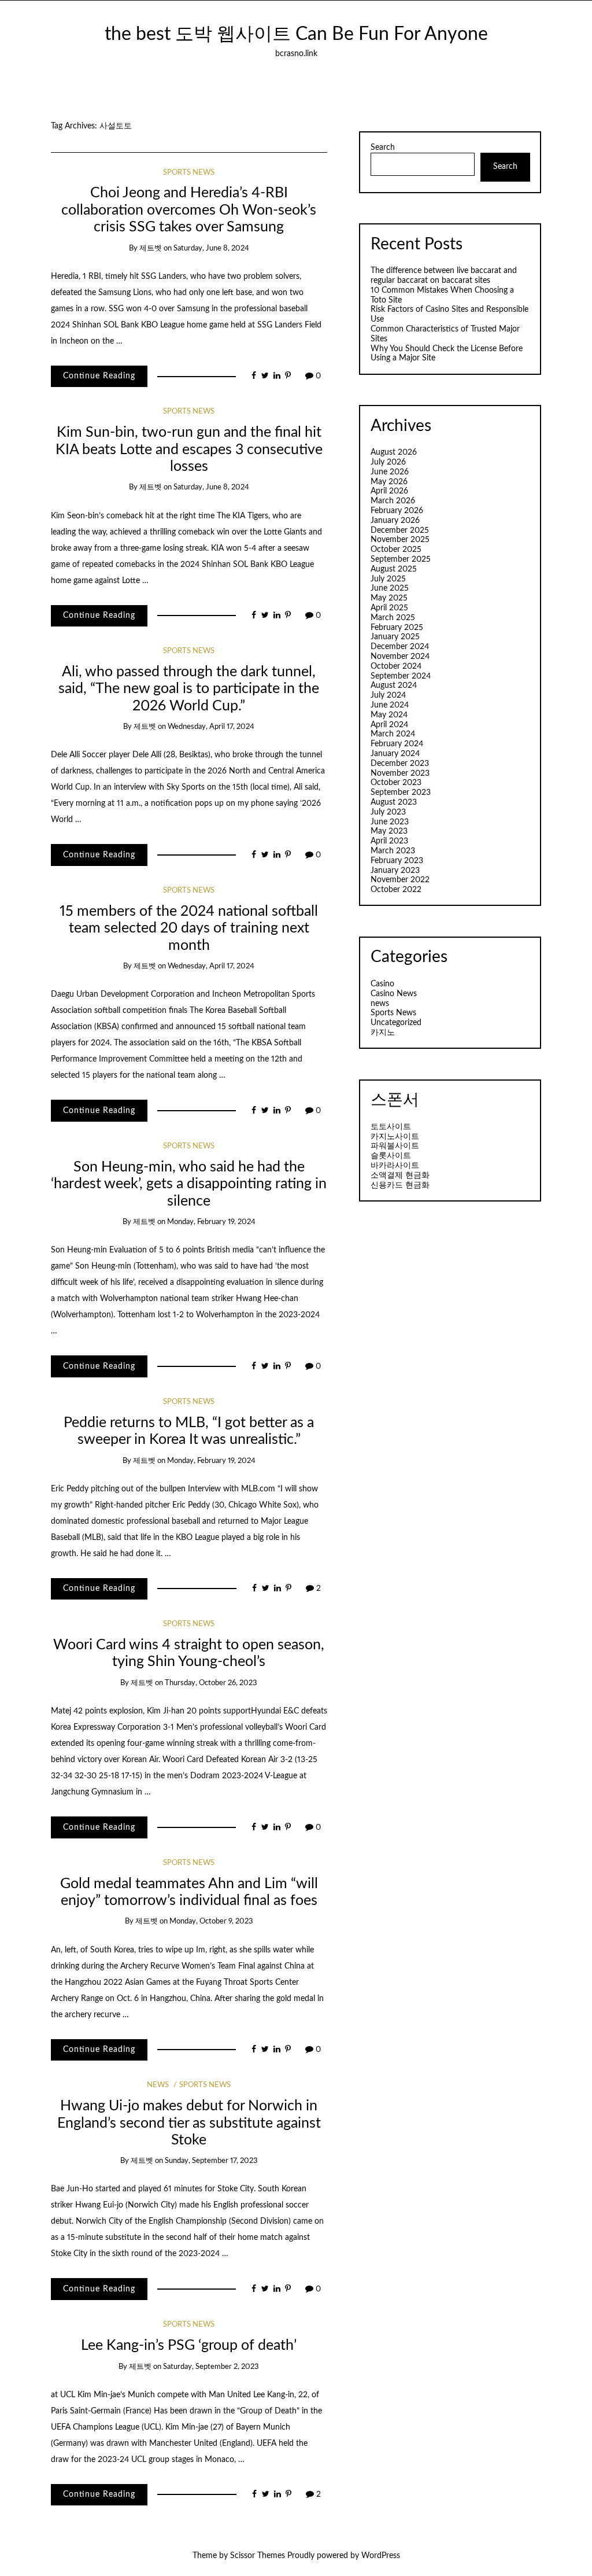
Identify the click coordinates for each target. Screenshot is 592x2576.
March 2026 (393, 501)
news (158, 2085)
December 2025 (400, 530)
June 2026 (390, 472)
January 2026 (395, 521)
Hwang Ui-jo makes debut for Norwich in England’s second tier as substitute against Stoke (189, 2123)
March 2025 (393, 618)
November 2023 (400, 773)
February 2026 (397, 511)
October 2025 (396, 550)
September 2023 (401, 793)
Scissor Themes (258, 2556)
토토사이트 (391, 1127)
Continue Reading (99, 376)
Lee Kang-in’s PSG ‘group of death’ (189, 2345)
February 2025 (397, 628)
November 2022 (400, 880)
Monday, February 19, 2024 (211, 1222)
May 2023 (389, 831)
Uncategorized (396, 1023)
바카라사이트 (395, 1166)
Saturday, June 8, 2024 (211, 248)
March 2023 (393, 851)
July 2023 (388, 812)
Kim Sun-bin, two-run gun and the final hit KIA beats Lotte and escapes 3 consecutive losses (189, 449)
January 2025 (395, 637)
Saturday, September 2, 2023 (211, 2367)
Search (383, 148)
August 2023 (394, 802)
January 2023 (395, 871)
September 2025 (401, 559)
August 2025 (394, 569)
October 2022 (396, 890)
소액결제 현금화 (400, 1175)
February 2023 (397, 861)
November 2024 (400, 657)
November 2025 (400, 540)
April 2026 (389, 491)
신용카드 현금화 (400, 1185)
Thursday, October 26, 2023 (211, 1683)
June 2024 (390, 705)
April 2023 (389, 841)
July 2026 (388, 462)
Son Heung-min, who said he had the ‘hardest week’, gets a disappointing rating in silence (189, 1184)
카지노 (383, 1033)
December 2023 (400, 764)
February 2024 (397, 744)
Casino (382, 984)
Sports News (189, 173)
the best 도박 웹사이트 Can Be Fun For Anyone (296, 34)
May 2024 (389, 715)
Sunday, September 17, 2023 (211, 2161)
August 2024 (394, 686)
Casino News (394, 994)
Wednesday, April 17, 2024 (211, 727)
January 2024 (395, 754)
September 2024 (401, 676)
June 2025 (390, 588)
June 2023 (390, 822)
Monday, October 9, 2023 (211, 1921)
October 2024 (396, 666)
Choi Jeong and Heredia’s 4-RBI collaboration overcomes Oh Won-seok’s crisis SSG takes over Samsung (189, 210)
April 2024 (389, 725)
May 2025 (389, 598)
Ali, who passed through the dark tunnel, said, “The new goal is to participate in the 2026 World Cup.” (189, 689)
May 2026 (389, 482)
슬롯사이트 (391, 1156)
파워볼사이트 (395, 1146)
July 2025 (388, 579)
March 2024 (393, 734)
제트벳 (151, 248)
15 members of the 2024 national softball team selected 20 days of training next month (189, 928)
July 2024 (388, 695)
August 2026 (394, 452)
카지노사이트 (395, 1137)
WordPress (381, 2556)
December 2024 (400, 647)
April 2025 (389, 608)
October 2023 (396, 783)
